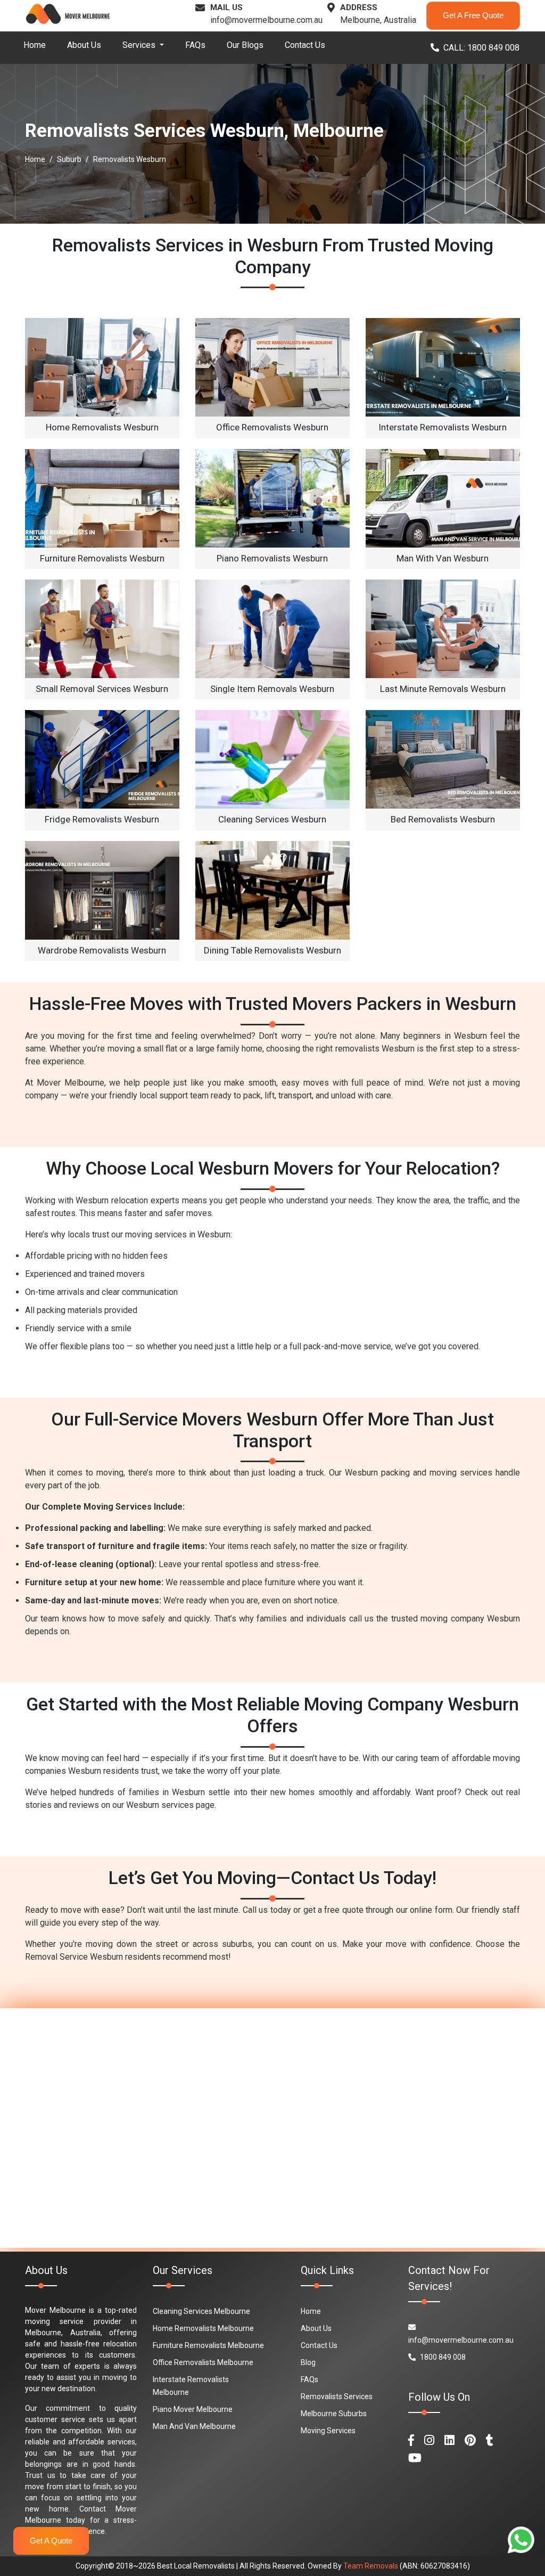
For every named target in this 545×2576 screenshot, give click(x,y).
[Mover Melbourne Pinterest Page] (470, 2440)
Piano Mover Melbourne (193, 2409)
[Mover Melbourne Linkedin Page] (449, 2440)
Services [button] (140, 45)
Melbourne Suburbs (334, 2414)
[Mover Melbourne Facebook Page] (411, 2440)
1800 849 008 (443, 2357)
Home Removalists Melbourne (203, 2328)
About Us (84, 45)
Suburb (69, 159)
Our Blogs (245, 45)
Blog (308, 2362)
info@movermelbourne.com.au (266, 20)
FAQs (195, 45)
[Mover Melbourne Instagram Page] (429, 2440)
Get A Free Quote (473, 15)
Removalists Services (337, 2396)
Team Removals (371, 2566)
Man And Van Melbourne (194, 2426)
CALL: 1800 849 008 (481, 48)
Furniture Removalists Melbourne (208, 2345)
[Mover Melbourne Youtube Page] (415, 2458)
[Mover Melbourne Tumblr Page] (490, 2440)
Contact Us (305, 45)
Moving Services (328, 2431)
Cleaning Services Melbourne (201, 2311)
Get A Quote (51, 2541)
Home (35, 45)
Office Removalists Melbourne (203, 2362)
